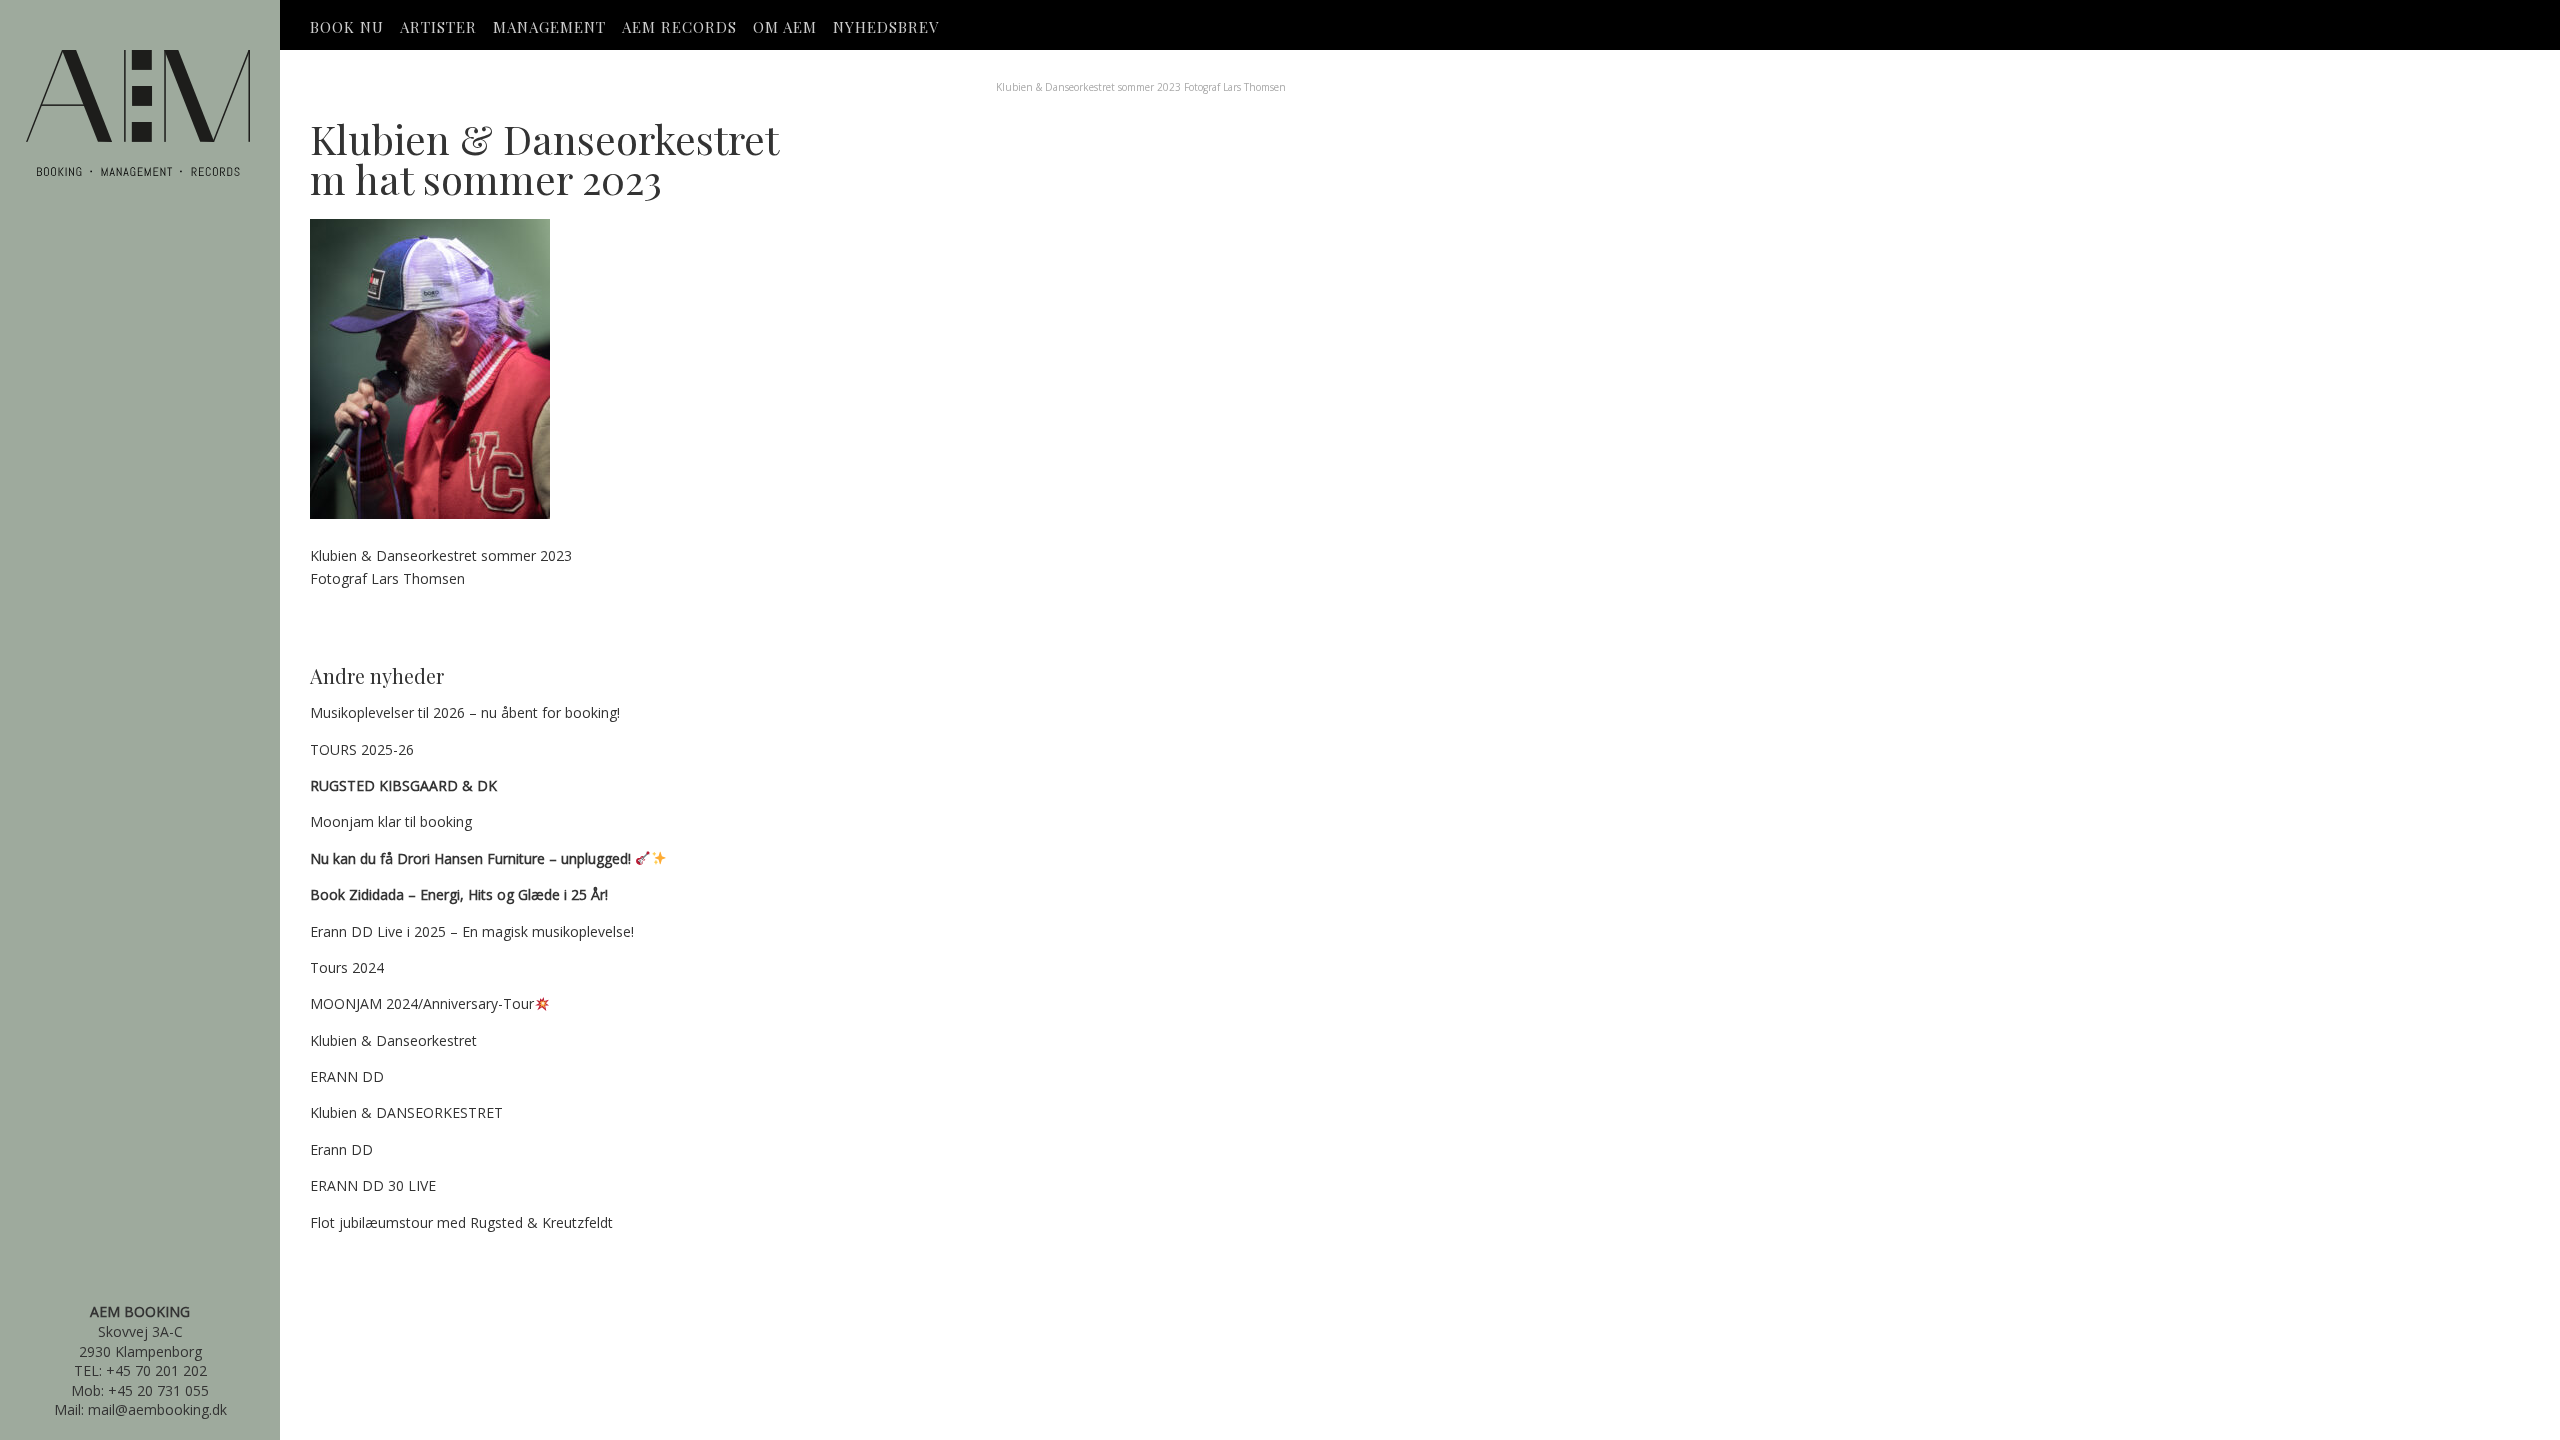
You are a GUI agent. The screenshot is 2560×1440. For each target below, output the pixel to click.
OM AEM (785, 27)
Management (549, 27)
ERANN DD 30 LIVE (373, 1185)
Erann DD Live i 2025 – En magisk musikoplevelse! (472, 931)
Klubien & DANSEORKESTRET (406, 1112)
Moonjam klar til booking (391, 821)
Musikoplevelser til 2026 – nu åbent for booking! (465, 712)
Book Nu (347, 27)
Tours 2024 (347, 967)
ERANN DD (347, 1076)
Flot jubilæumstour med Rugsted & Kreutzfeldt (461, 1222)
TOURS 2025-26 (362, 749)
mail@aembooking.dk (157, 1409)
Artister (438, 27)
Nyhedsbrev (886, 27)
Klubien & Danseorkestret (393, 1040)
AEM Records (679, 27)
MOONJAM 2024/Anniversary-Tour (422, 1003)
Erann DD (341, 1149)
